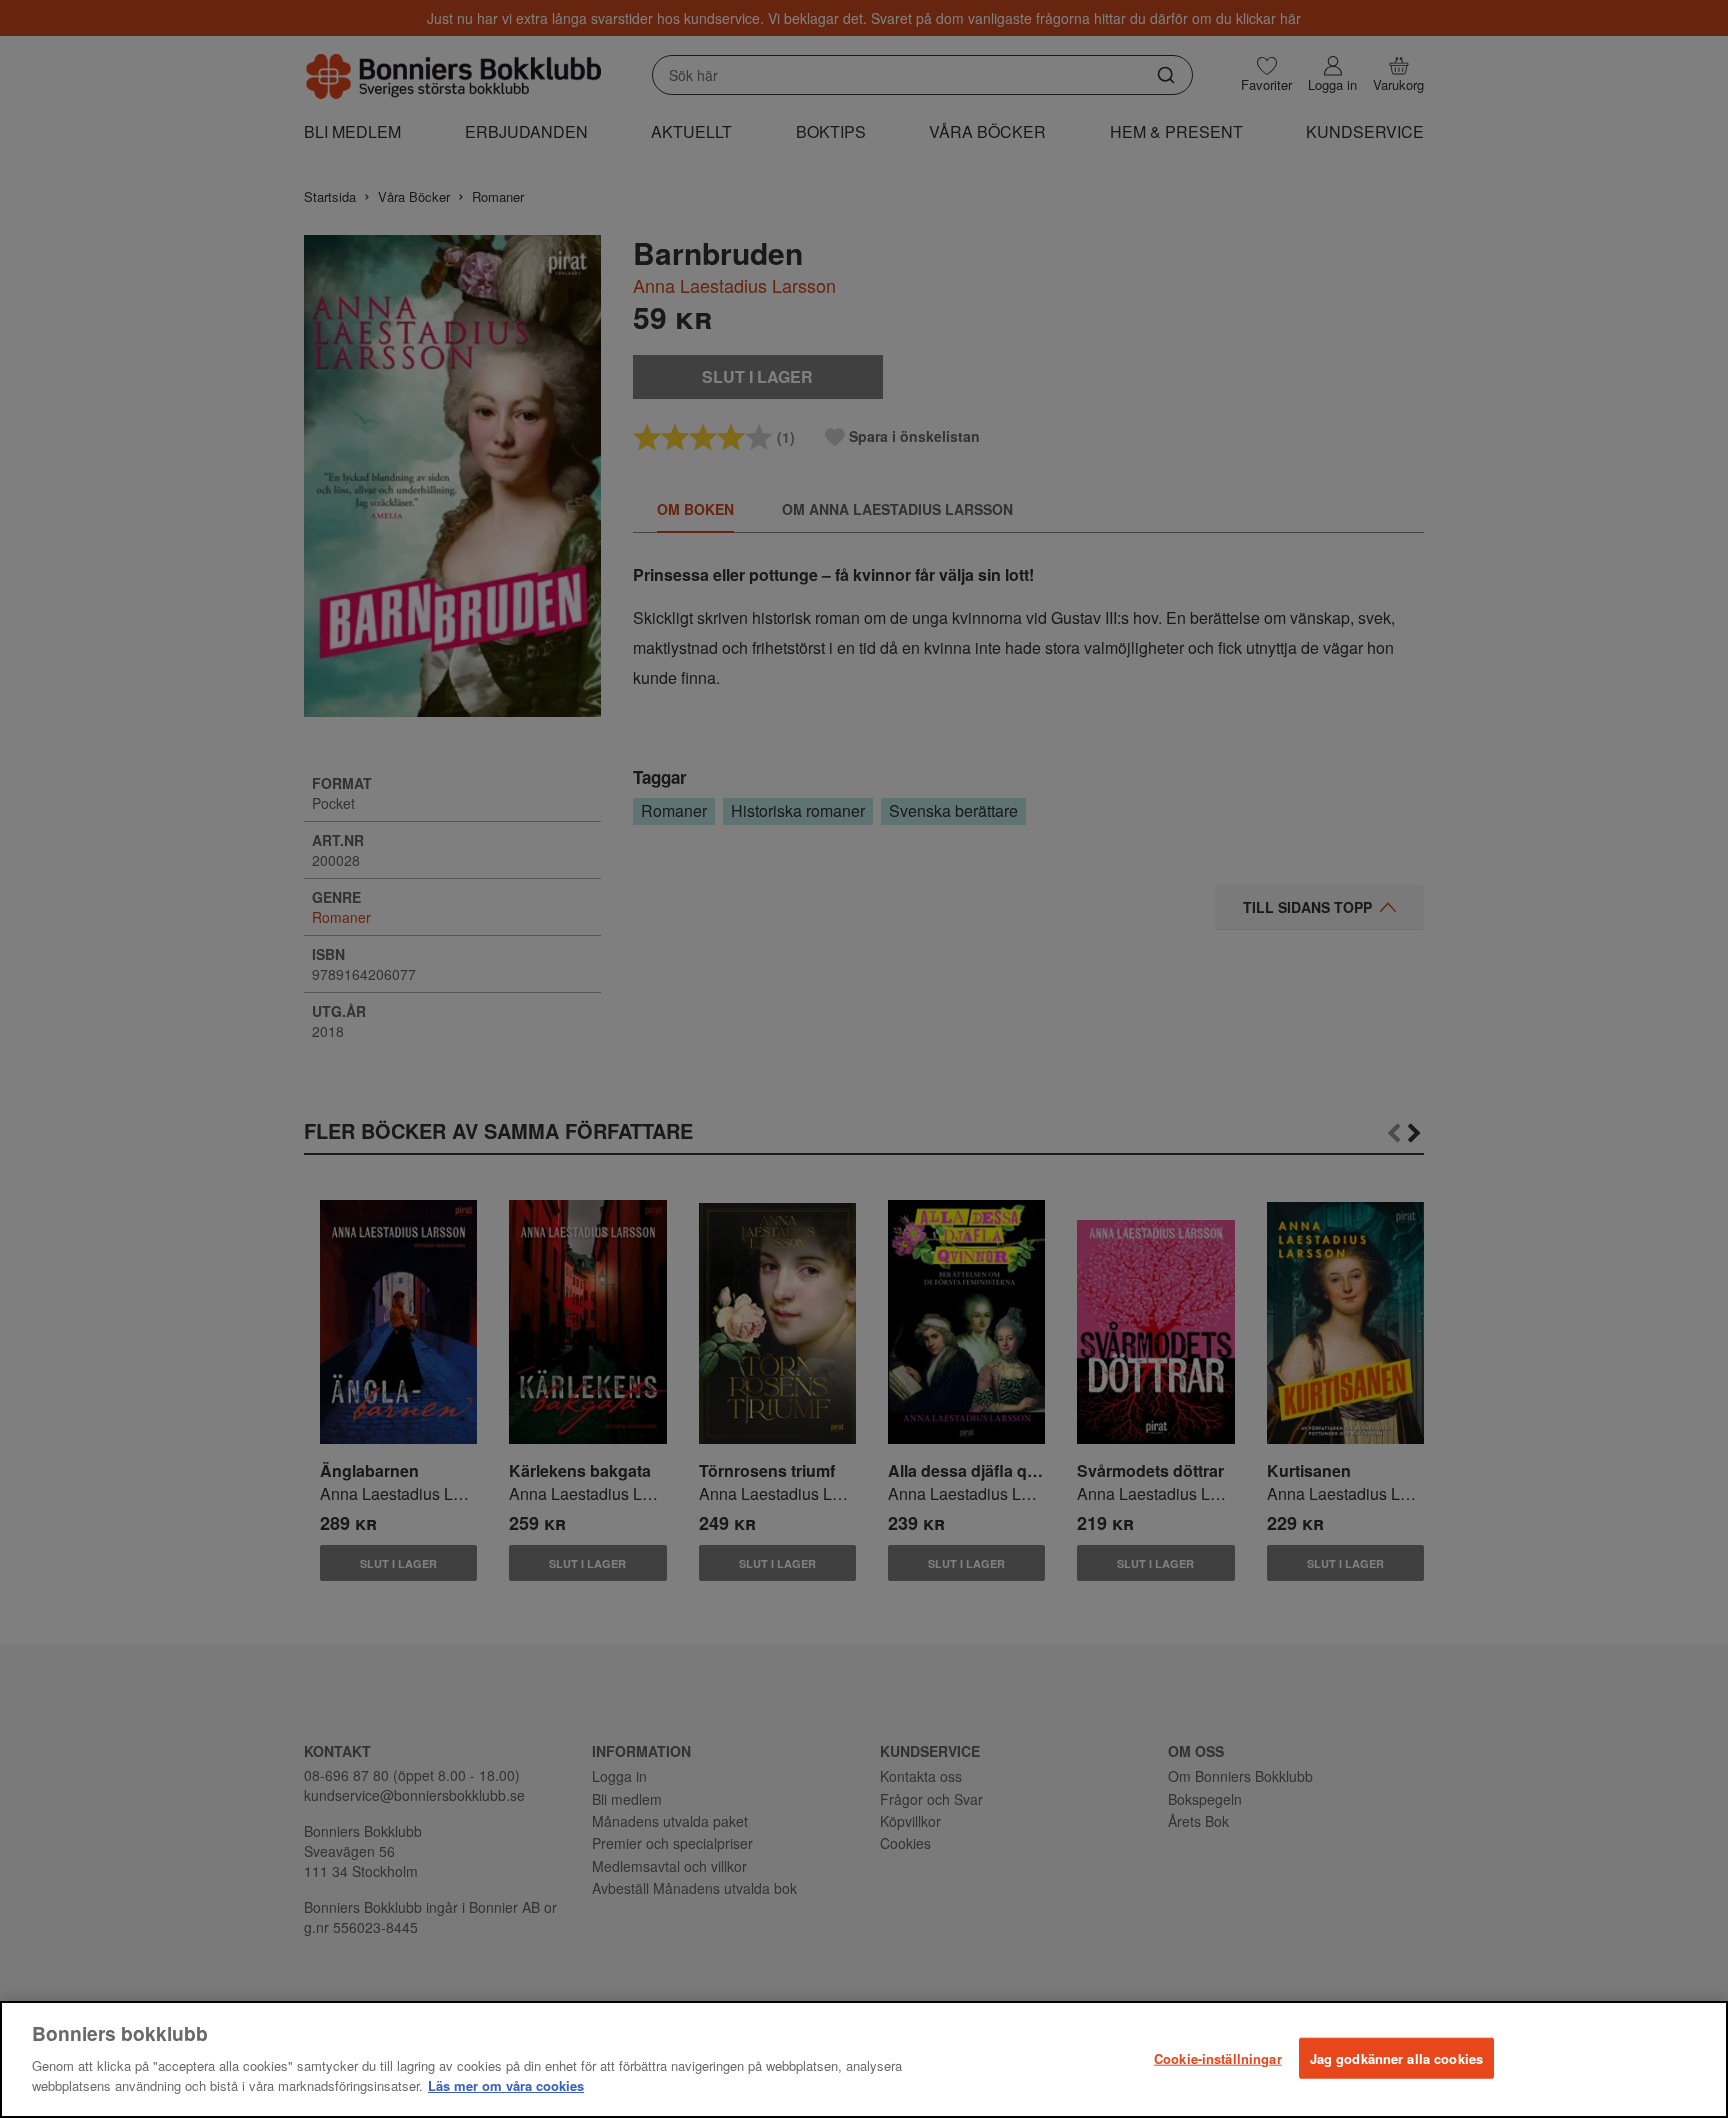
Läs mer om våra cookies (506, 2084)
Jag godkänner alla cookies (1396, 2057)
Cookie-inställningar (1218, 2057)
